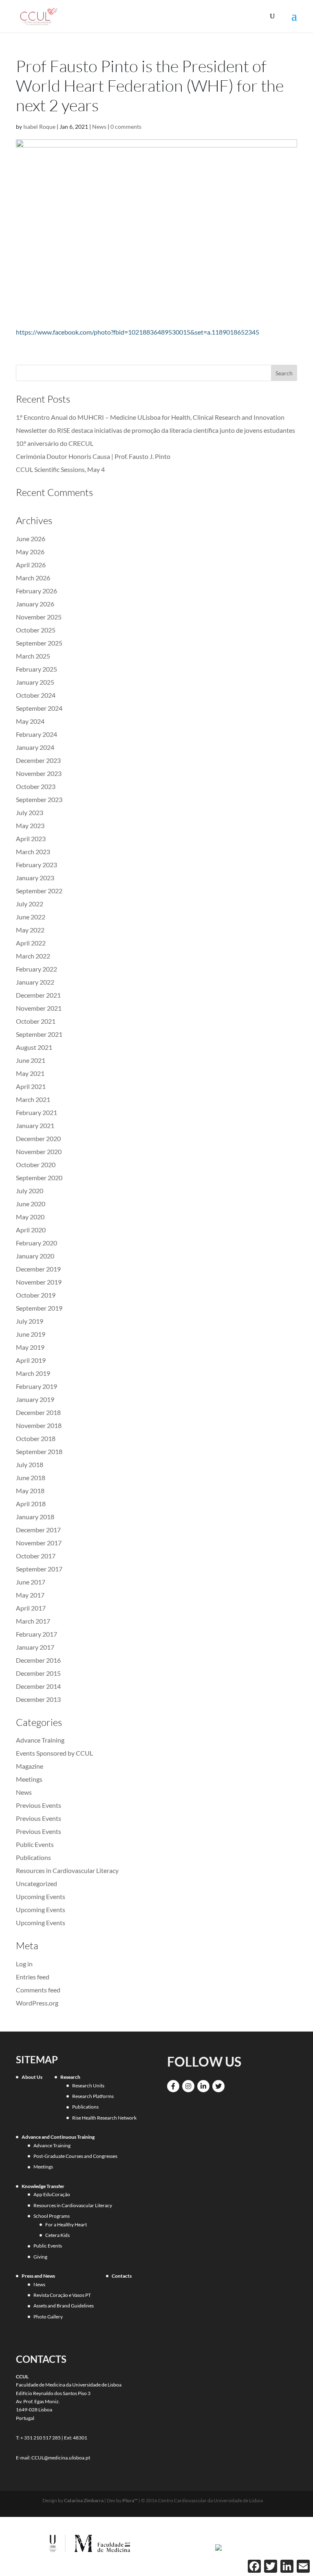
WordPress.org (37, 2003)
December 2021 (38, 995)
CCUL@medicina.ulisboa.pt (61, 2458)
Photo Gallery (48, 2317)
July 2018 (30, 1464)
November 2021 (39, 1008)
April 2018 (31, 1504)
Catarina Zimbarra (84, 2500)
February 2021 (36, 1112)
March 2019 (33, 1373)
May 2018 (30, 1491)
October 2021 (36, 1021)
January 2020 (35, 1256)
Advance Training (40, 1740)
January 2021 (35, 1125)
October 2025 (36, 630)
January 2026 (35, 604)
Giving (40, 2257)
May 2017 (30, 1595)
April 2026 (31, 565)
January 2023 (35, 878)
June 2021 (31, 1060)
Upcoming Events (41, 1896)
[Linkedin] (203, 2086)
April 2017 (31, 1608)
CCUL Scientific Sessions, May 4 (60, 469)
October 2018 (36, 1438)
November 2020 (39, 1151)
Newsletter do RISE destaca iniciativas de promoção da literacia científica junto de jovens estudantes (155, 430)
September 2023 (39, 799)
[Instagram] (188, 2086)
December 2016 (38, 1660)
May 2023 (30, 825)
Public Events (35, 1844)
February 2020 (36, 1243)
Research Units (88, 2086)
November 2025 (39, 617)
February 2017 (36, 1634)
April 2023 (31, 838)
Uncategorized (36, 1883)
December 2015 (38, 1673)
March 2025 (33, 656)
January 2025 (35, 682)
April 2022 (31, 943)
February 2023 (36, 865)
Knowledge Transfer (43, 2186)
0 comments (126, 127)
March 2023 (33, 852)
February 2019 (36, 1386)
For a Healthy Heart (66, 2225)
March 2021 (33, 1099)
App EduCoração (52, 2194)
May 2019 (30, 1347)
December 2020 (38, 1138)
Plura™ (130, 2500)
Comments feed (38, 1990)
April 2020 (31, 1230)
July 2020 (30, 1191)
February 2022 (36, 969)
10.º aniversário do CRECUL (55, 443)
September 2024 (39, 708)
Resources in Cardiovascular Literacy (67, 1870)
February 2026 (36, 591)
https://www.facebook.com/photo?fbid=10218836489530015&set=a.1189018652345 (138, 332)
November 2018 (39, 1425)
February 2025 (36, 669)
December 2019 (38, 1269)
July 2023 (30, 812)
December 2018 (38, 1412)
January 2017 (35, 1647)
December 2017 (38, 1530)
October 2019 (36, 1295)
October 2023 (36, 786)
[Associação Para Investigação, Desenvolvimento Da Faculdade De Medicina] (218, 2547)
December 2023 (38, 760)
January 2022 (35, 982)
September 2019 (39, 1308)
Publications (33, 1857)
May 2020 (30, 1217)
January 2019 (35, 1399)
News (99, 127)
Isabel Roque (39, 127)
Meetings (29, 1779)
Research (70, 2077)
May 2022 (30, 930)
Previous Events (39, 1805)
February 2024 (36, 734)
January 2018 (35, 1517)
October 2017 (36, 1556)
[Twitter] (218, 2086)
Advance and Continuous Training (58, 2137)
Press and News (38, 2276)
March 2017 (33, 1621)
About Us (32, 2077)
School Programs (52, 2216)
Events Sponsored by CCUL (54, 1753)
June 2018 (31, 1478)
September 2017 (39, 1569)
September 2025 (39, 643)
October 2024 (36, 695)
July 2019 (30, 1321)
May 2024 (30, 721)
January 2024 (35, 747)
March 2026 (33, 578)
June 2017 (31, 1582)
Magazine (30, 1766)
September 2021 (39, 1034)
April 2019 (31, 1360)
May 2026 (30, 552)
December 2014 (38, 1686)
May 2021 (30, 1073)
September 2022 (39, 891)
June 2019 (31, 1334)
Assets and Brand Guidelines (64, 2306)
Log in (24, 1964)
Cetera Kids (57, 2235)
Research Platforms (93, 2096)
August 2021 (34, 1047)
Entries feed (33, 1977)
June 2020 (31, 1204)
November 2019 (39, 1282)
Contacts (122, 2276)
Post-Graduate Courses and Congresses (75, 2156)
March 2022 (33, 956)
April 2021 (31, 1086)
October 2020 (36, 1165)
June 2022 (31, 917)
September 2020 (39, 1178)
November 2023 (39, 773)
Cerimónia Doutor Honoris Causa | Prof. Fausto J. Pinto (93, 456)
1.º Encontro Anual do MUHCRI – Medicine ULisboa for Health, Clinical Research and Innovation (150, 417)
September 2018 (39, 1451)
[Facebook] (173, 2086)
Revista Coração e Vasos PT (62, 2295)
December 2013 (38, 1699)
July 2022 (30, 904)
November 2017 (39, 1543)
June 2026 (31, 539)
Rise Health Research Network (104, 2118)
